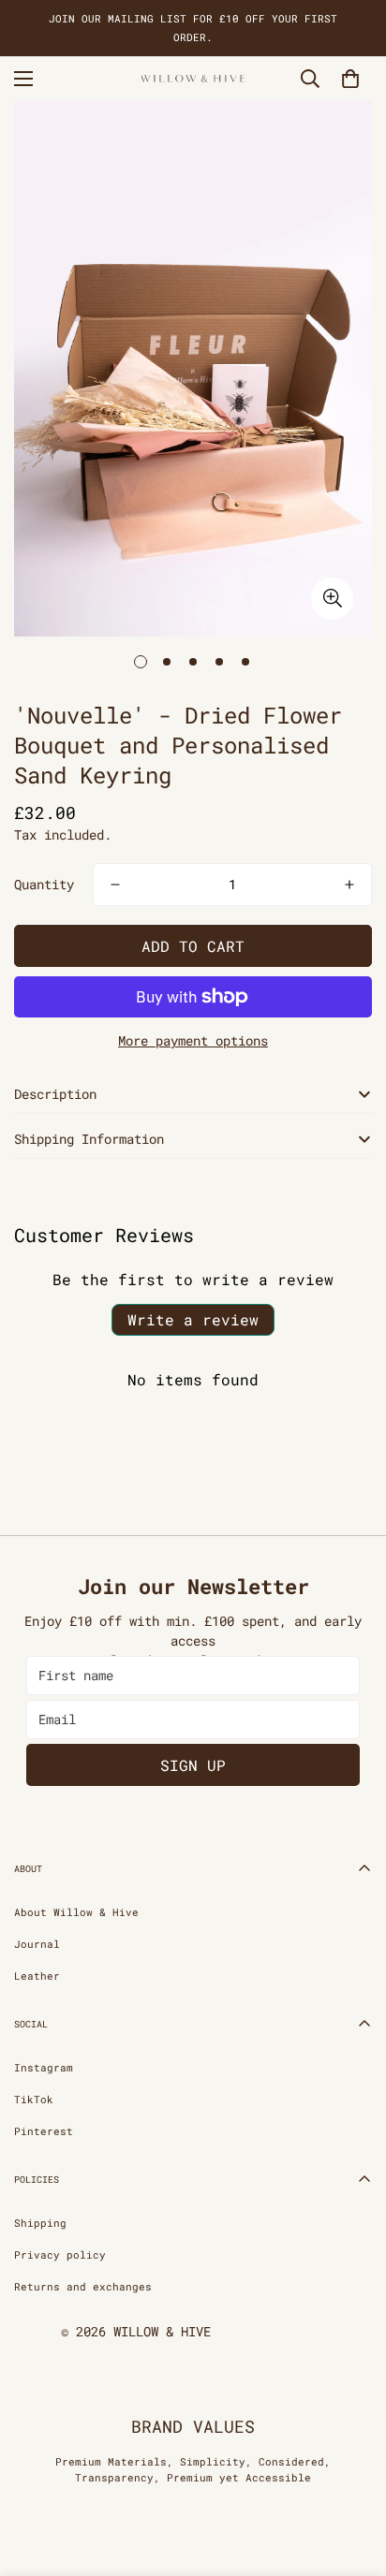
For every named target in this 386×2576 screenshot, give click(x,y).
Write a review (193, 1319)
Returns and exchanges (83, 2286)
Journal (37, 1944)
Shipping (40, 2223)
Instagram (44, 2067)
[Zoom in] (332, 599)
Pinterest (44, 2131)
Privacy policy (60, 2254)
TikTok (34, 2099)
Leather (37, 1976)
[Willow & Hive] (193, 79)
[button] (350, 79)
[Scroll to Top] (352, 2477)
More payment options (193, 1040)
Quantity (44, 884)
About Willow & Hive (76, 1912)
